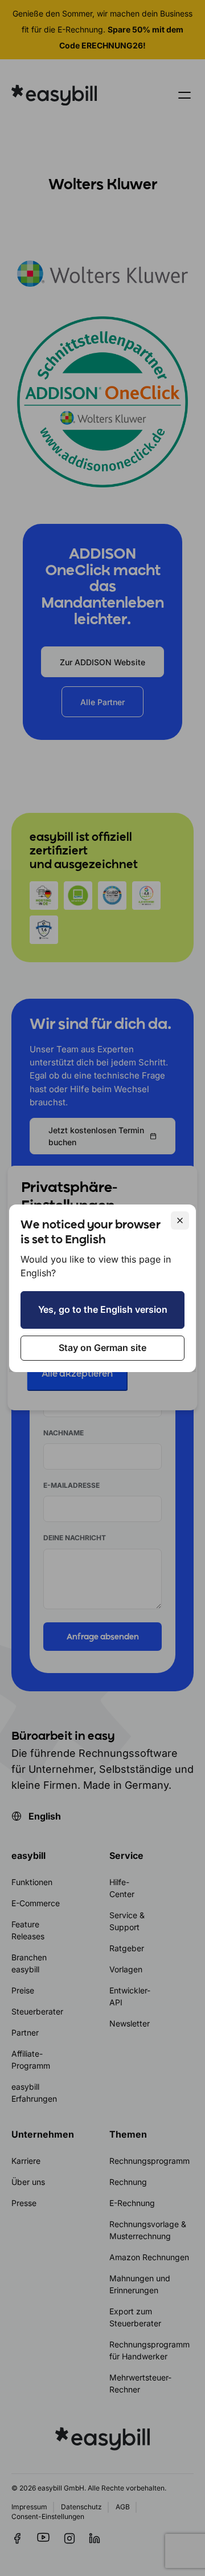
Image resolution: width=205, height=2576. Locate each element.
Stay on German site (102, 1348)
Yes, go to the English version (103, 1309)
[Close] (180, 1220)
